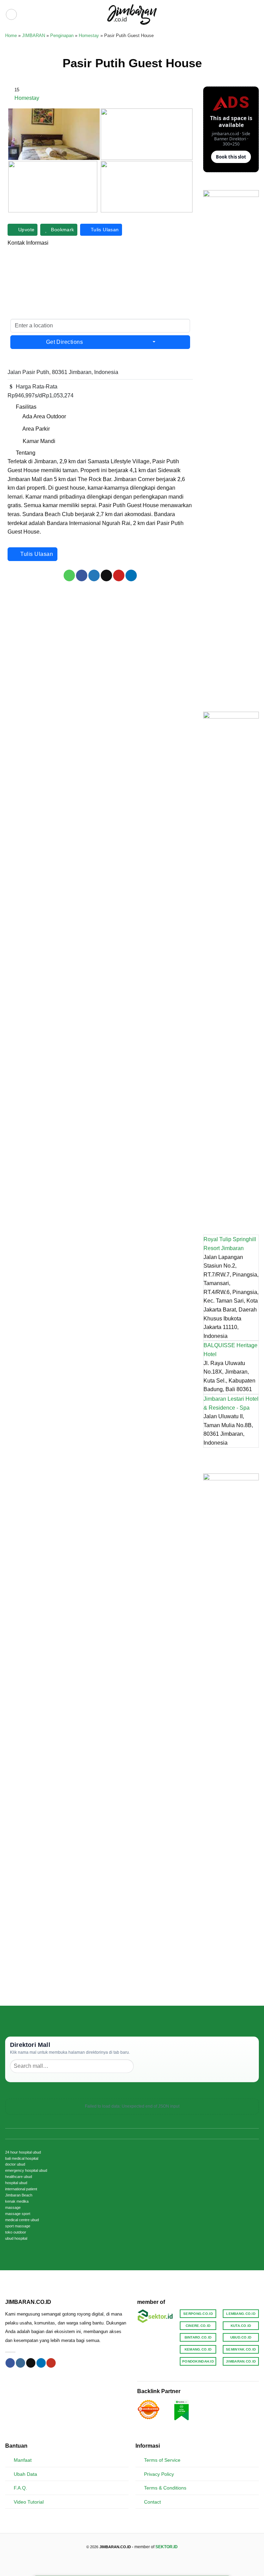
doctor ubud (15, 2164)
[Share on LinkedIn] (131, 575)
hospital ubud (16, 2183)
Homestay (89, 36)
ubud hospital (16, 2238)
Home (11, 36)
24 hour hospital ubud (23, 2152)
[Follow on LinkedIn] (41, 2363)
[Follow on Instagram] (20, 2363)
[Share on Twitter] (94, 575)
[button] (11, 14)
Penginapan (62, 36)
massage (13, 2207)
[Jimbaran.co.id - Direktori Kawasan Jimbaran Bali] (132, 14)
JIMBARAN (34, 36)
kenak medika (17, 2201)
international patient (21, 2189)
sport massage (18, 2226)
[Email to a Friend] (106, 575)
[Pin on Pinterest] (119, 575)
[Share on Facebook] (82, 575)
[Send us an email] (31, 2363)
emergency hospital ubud (26, 2170)
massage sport (18, 2214)
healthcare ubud (19, 2177)
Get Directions (65, 342)
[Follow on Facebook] (10, 2363)
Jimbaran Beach (19, 2195)
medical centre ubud (22, 2220)
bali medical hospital (22, 2158)
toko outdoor (16, 2232)
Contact (152, 2502)
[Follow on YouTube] (51, 2363)
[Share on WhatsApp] (69, 575)
